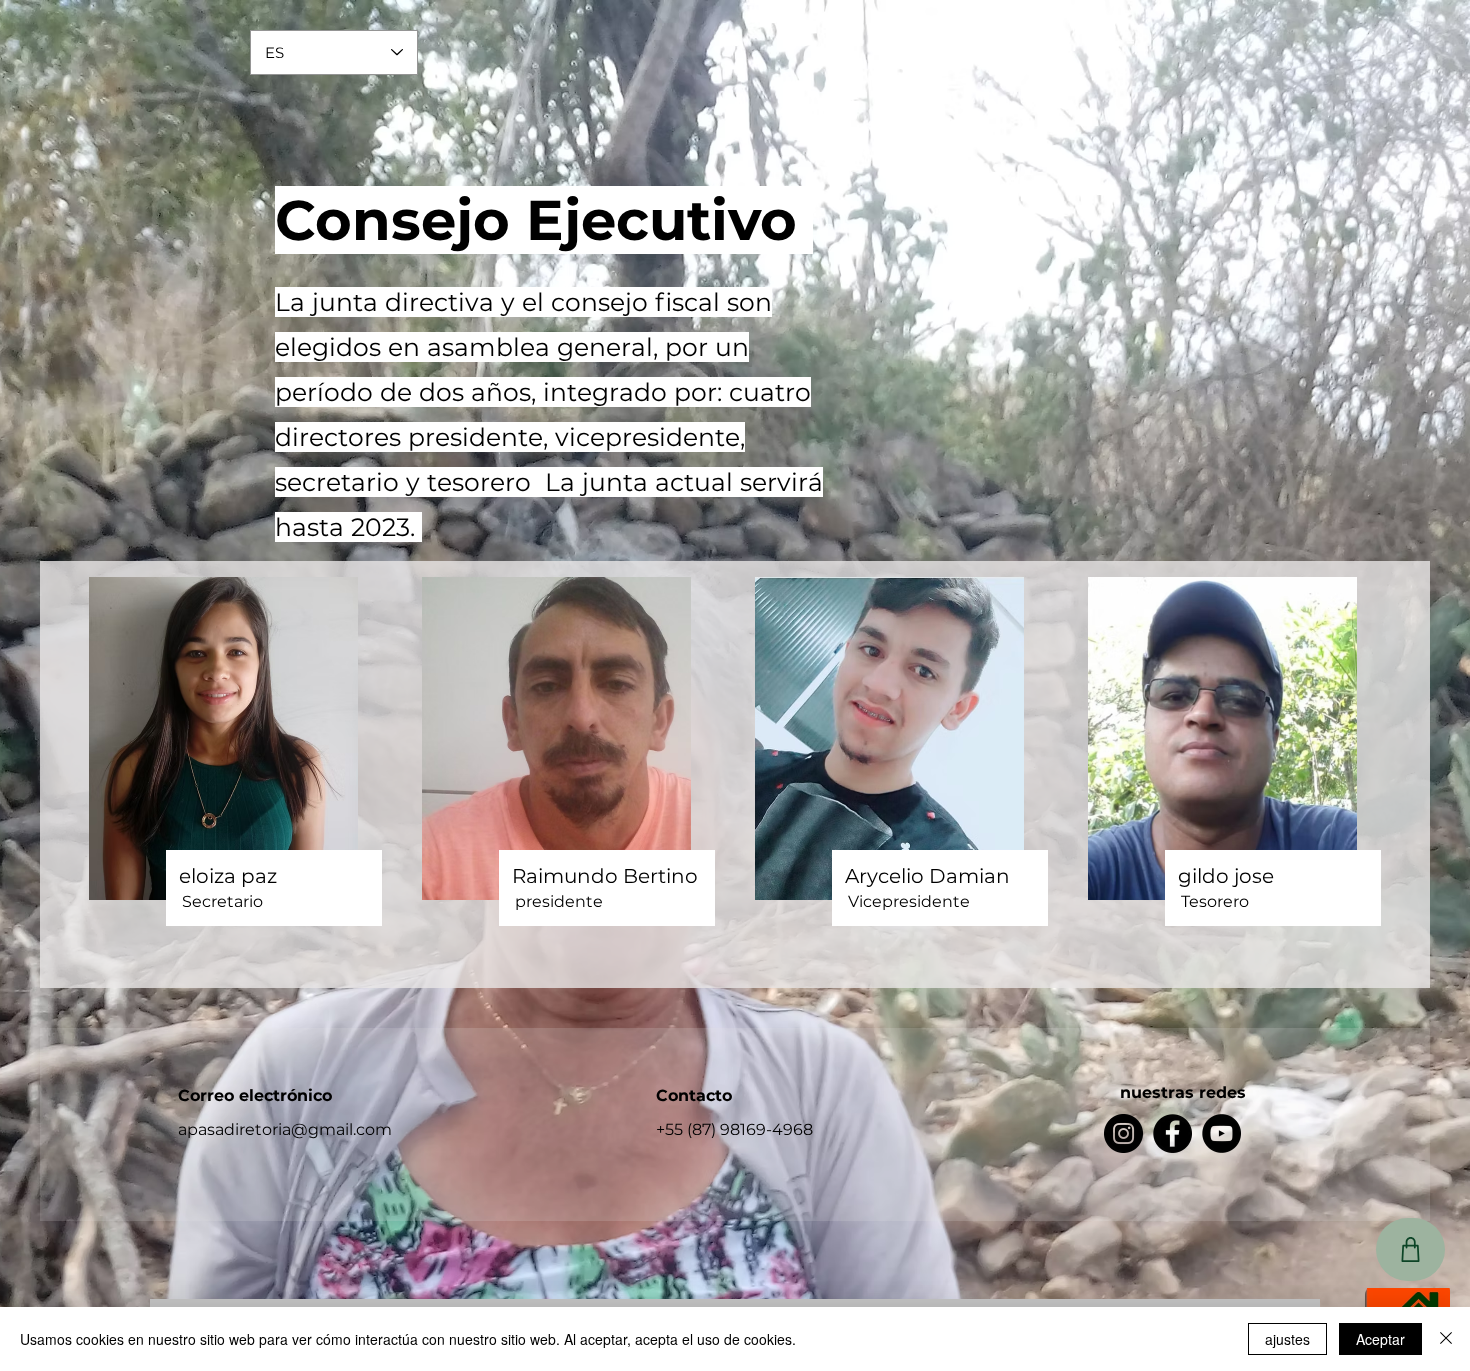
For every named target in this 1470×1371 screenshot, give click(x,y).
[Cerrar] (1446, 1339)
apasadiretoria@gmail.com (285, 1129)
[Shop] (1410, 1249)
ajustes (1287, 1339)
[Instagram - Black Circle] (1123, 1133)
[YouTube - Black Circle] (1221, 1133)
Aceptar (1380, 1339)
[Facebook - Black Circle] (1172, 1133)
